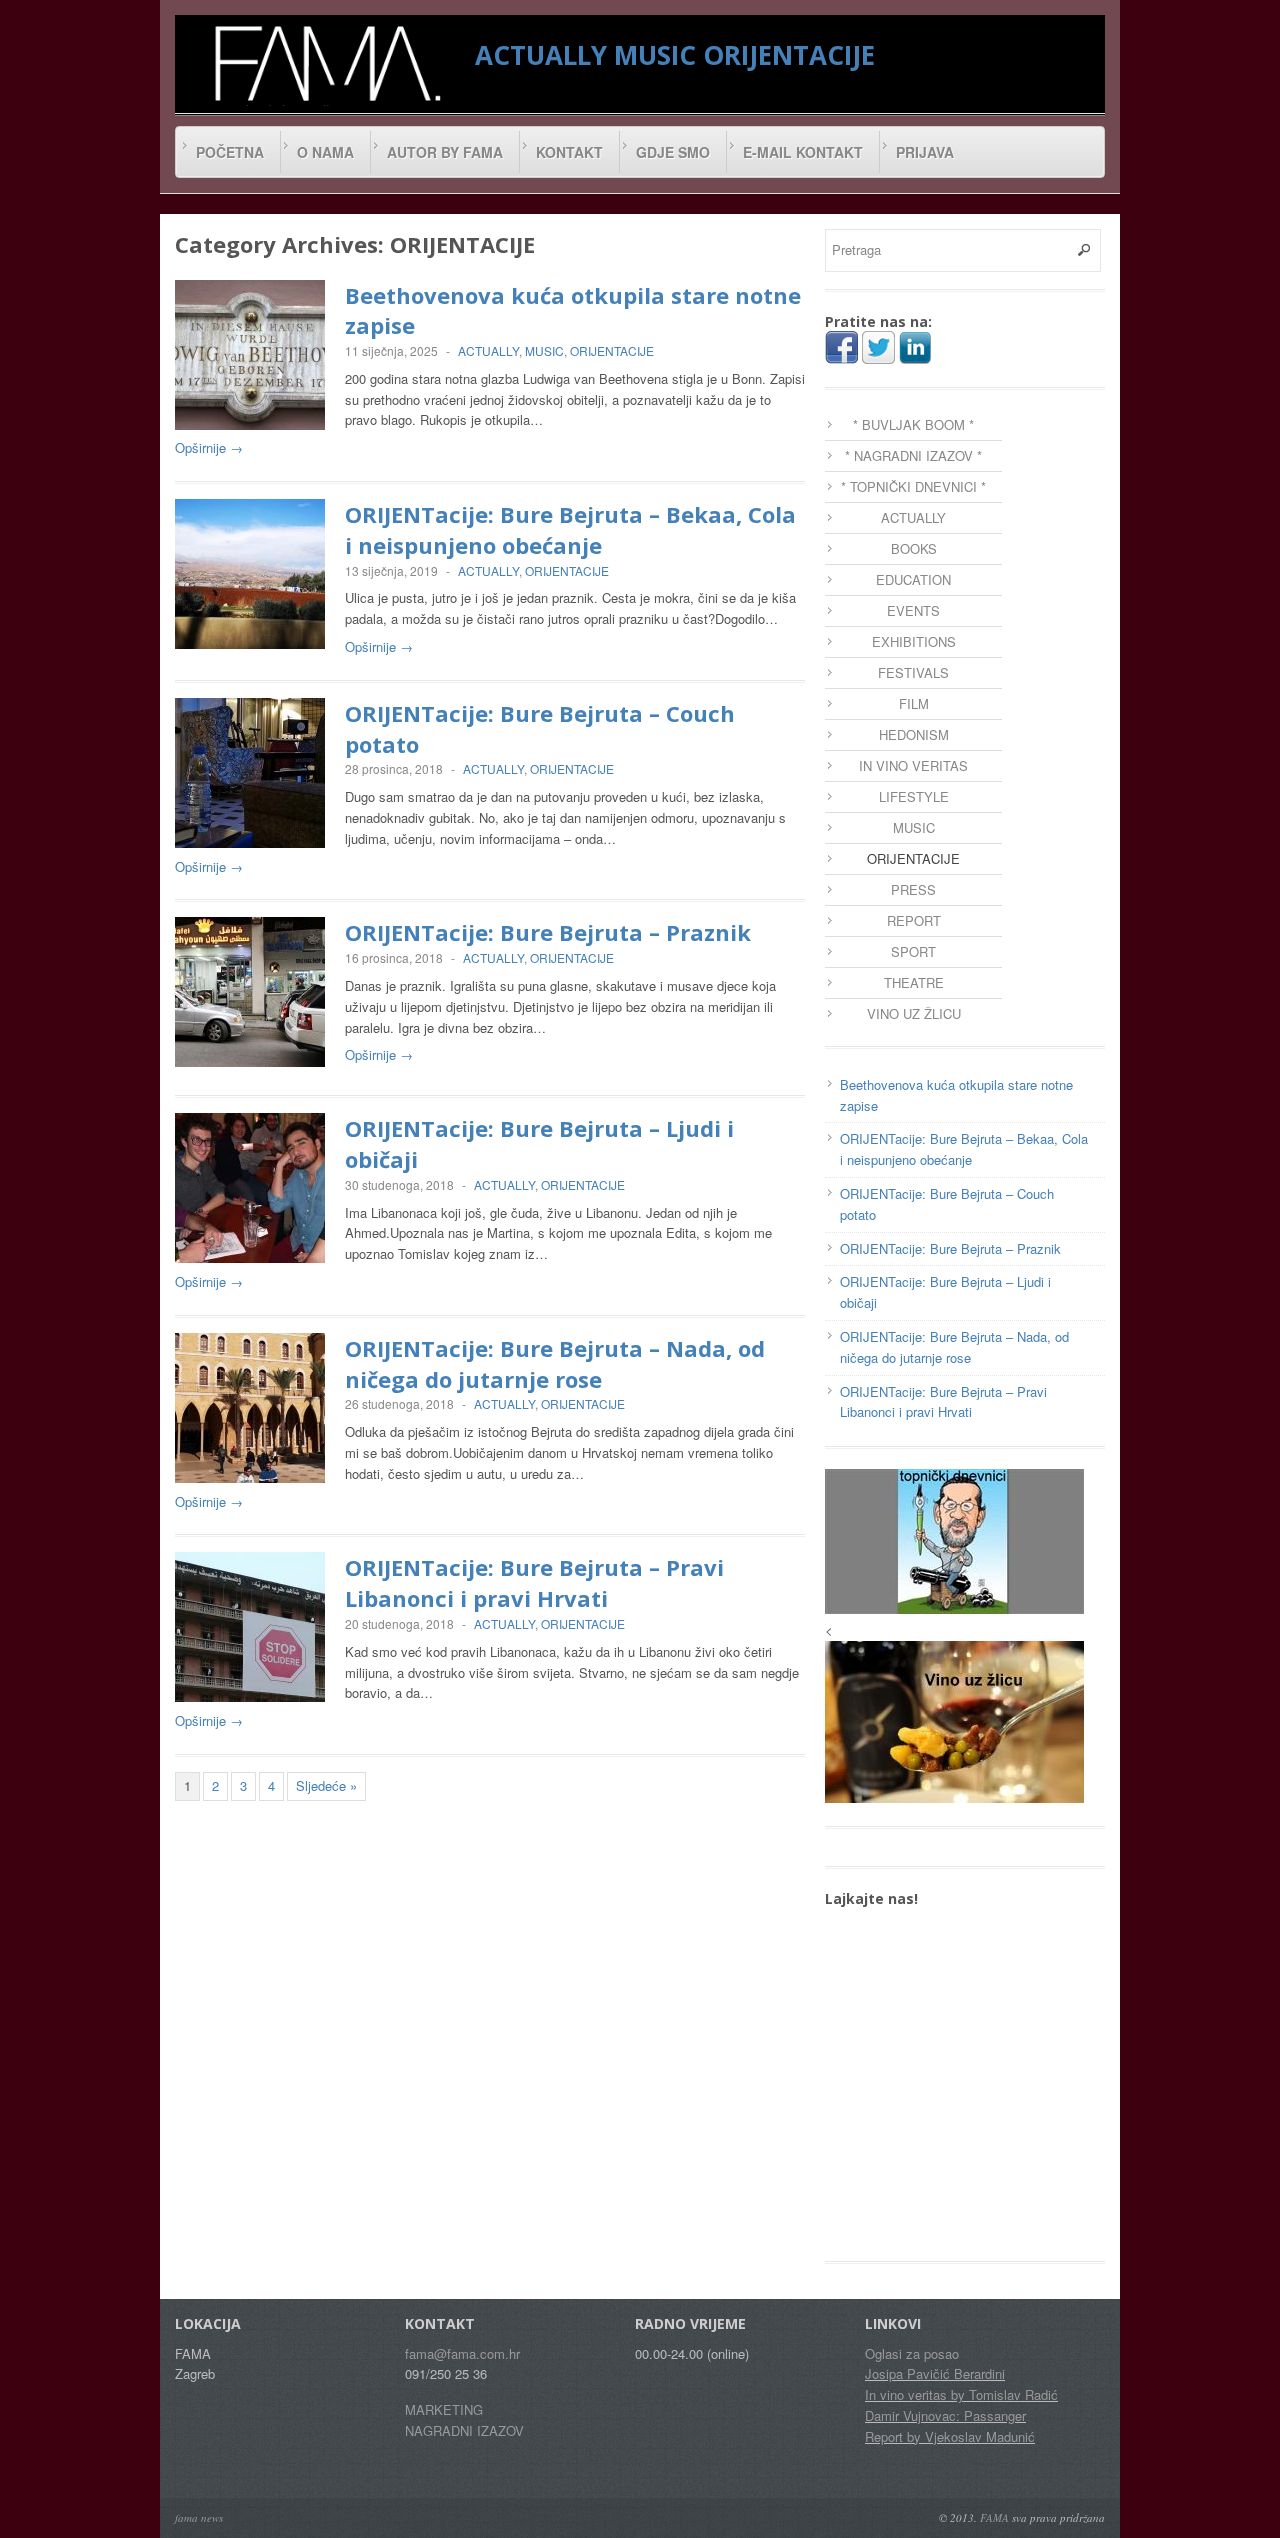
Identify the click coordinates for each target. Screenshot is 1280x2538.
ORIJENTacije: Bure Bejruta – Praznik (548, 932)
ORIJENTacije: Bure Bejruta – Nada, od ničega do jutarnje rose (555, 1363)
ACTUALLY (541, 55)
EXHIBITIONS (914, 641)
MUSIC (655, 55)
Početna (230, 152)
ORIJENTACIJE (789, 55)
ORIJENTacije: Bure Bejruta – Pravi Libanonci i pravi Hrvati (534, 1582)
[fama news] (325, 63)
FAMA (994, 2517)
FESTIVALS (913, 672)
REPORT (914, 920)
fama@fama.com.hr (462, 2353)
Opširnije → (209, 447)
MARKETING (444, 2409)
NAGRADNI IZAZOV (464, 2430)
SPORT (913, 951)
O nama (325, 152)
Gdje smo (673, 152)
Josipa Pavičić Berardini (935, 2373)
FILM (914, 703)
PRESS (913, 889)
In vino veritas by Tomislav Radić (961, 2394)
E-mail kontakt (803, 152)
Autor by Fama (445, 152)
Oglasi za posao (912, 2353)
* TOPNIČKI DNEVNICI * (913, 486)
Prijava (925, 152)
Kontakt (569, 152)
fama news (199, 2517)
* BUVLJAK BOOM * (913, 424)
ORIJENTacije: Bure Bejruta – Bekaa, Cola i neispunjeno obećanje (570, 529)
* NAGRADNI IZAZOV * (913, 455)
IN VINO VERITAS (913, 765)
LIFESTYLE (914, 796)
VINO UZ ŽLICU (914, 1013)
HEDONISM (914, 734)
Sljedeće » (326, 1785)
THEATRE (914, 982)
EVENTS (913, 610)
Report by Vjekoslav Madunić (950, 2436)
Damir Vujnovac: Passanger (945, 2415)
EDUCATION (913, 579)
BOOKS (914, 548)
